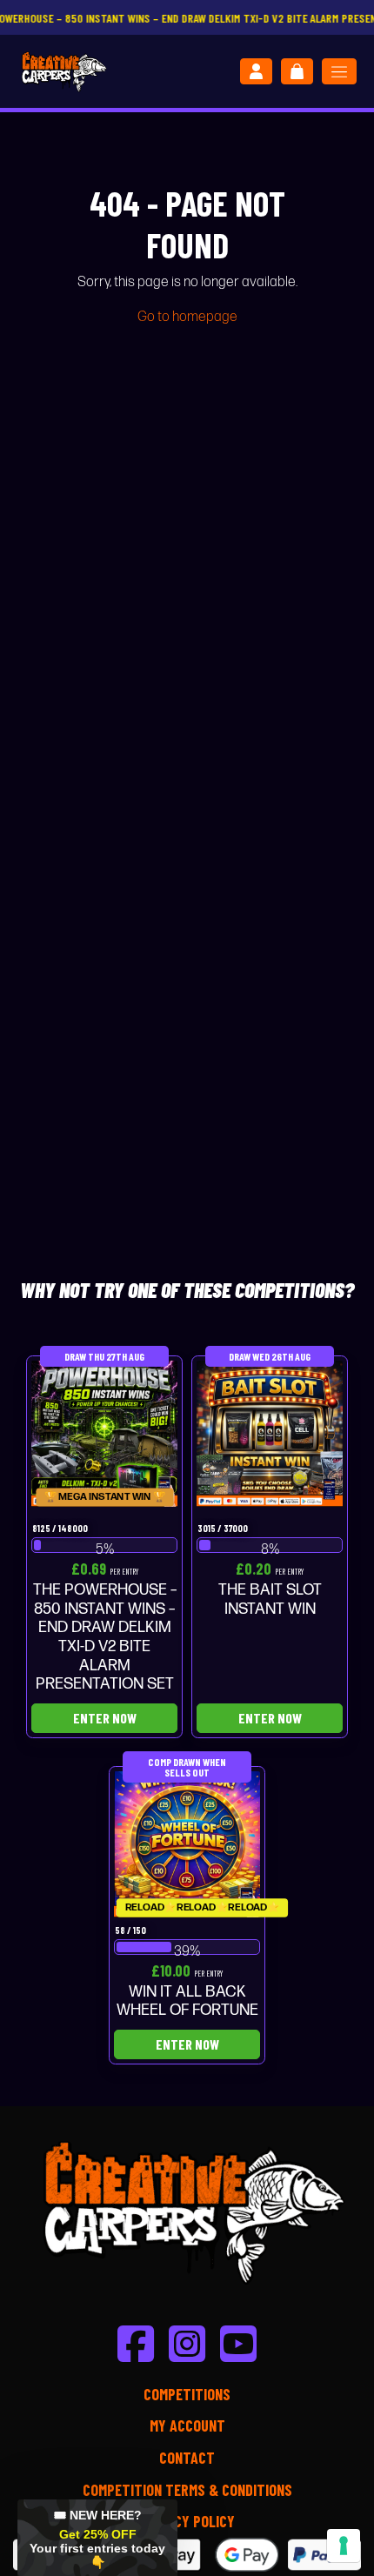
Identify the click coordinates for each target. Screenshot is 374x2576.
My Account (187, 2425)
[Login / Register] (256, 71)
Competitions (187, 2394)
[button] (97, 2538)
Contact (187, 2458)
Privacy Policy (187, 2521)
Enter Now (105, 1718)
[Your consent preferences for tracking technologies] (344, 2546)
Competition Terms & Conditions (187, 2490)
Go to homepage (187, 317)
